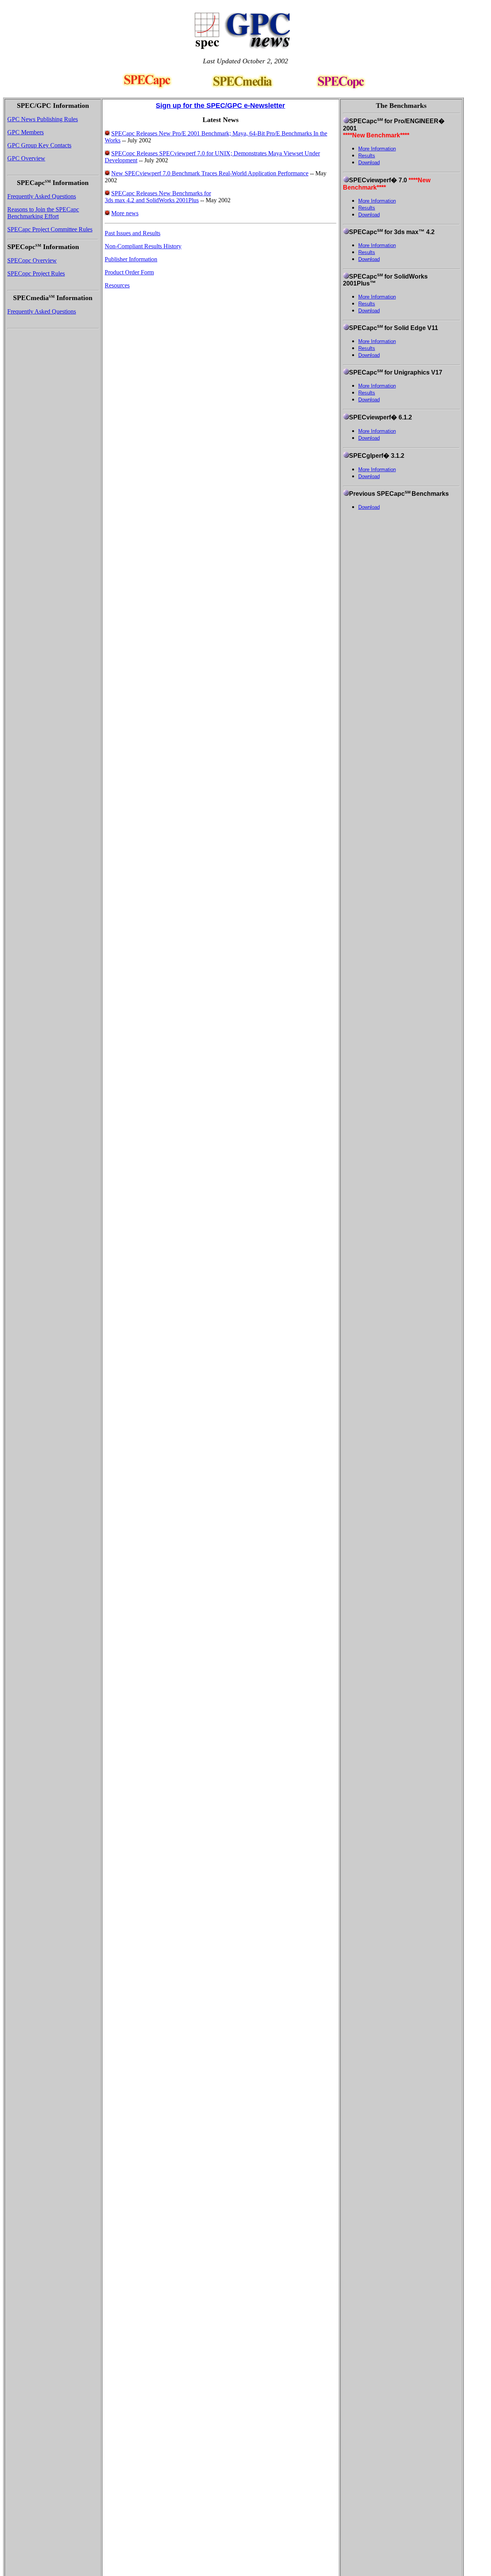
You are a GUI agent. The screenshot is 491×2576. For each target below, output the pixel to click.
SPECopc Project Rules (36, 273)
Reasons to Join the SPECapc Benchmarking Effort (43, 213)
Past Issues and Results (133, 233)
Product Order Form (129, 272)
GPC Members (26, 132)
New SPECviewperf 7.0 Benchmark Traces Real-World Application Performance (210, 173)
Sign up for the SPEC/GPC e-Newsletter (220, 106)
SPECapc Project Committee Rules (50, 229)
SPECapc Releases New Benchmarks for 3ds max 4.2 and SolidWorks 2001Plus (158, 197)
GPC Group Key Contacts (39, 145)
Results (367, 156)
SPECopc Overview (32, 260)
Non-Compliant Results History (143, 246)
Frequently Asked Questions (42, 196)
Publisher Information (131, 259)
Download (369, 163)
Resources (117, 285)
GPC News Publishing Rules (43, 119)
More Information (377, 149)
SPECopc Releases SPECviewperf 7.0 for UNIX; (172, 153)
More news (125, 213)
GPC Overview (26, 158)
